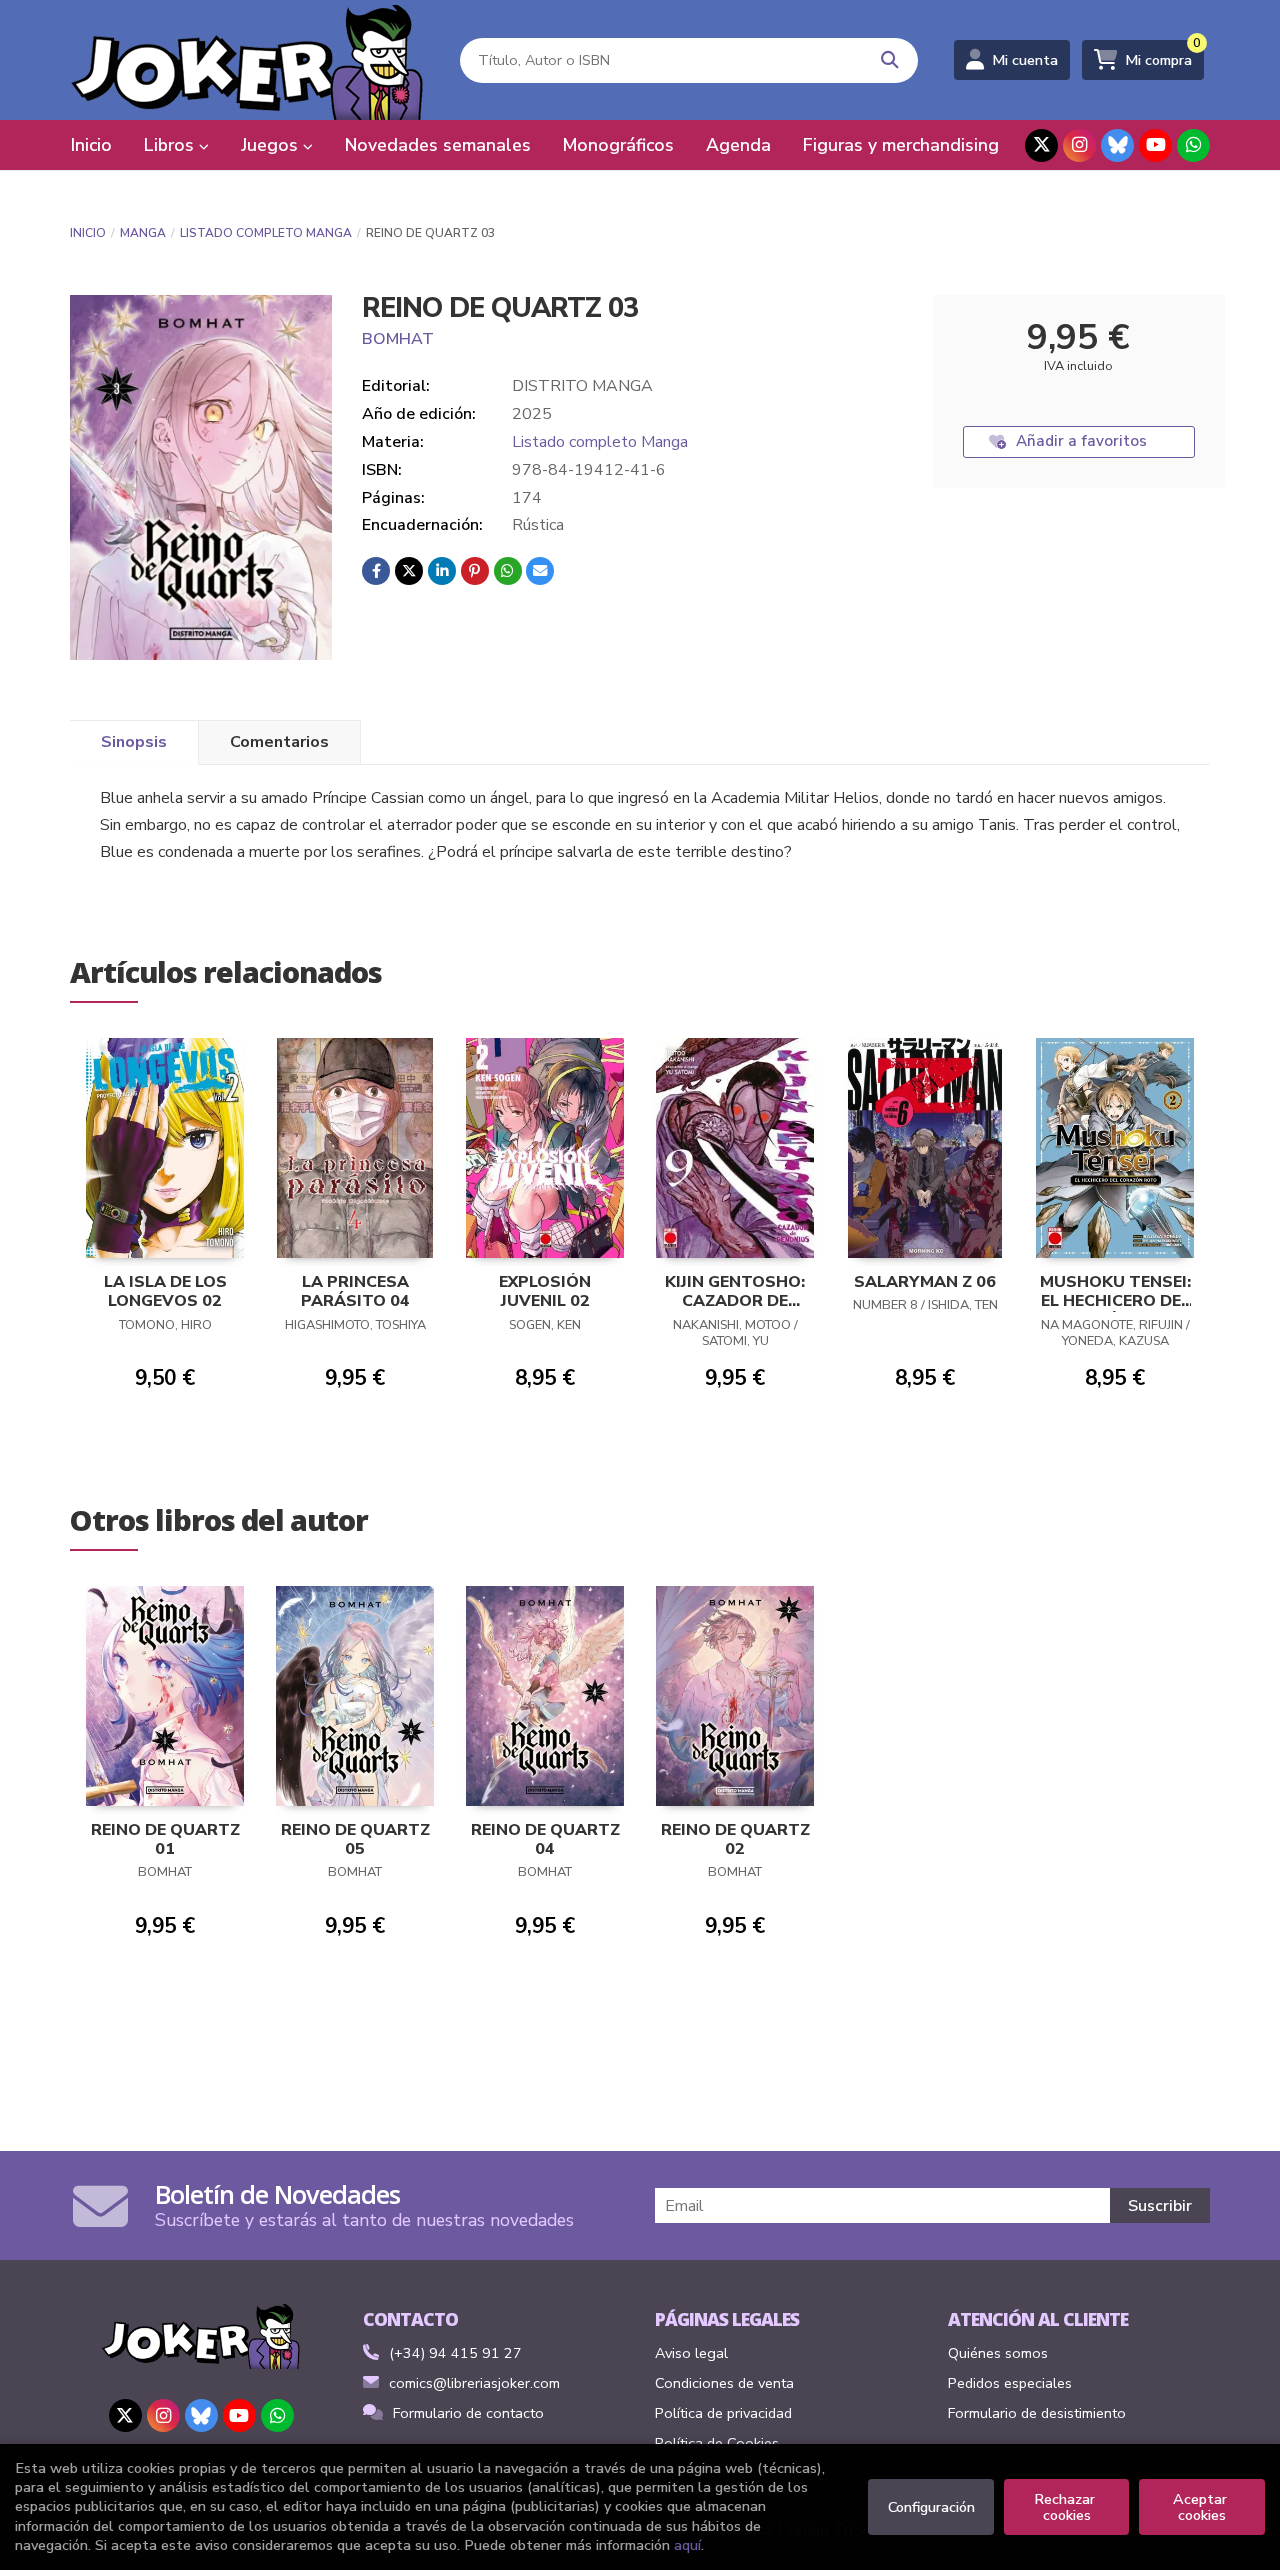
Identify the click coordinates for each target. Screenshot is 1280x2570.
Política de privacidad (723, 2413)
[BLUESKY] (1117, 145)
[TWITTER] (1041, 145)
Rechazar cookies (1066, 2507)
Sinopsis (134, 742)
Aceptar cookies (1202, 2507)
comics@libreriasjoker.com (474, 2383)
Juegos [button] (272, 145)
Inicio (88, 233)
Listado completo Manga (266, 233)
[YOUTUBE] (1155, 145)
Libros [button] (171, 145)
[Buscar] (890, 60)
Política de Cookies (717, 2443)
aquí (687, 2545)
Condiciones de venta (724, 2383)
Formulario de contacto (468, 2413)
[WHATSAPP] (1193, 145)
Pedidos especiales (1010, 2383)
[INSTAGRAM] (1079, 145)
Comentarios (279, 742)
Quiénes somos (998, 2353)
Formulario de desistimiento (1037, 2413)
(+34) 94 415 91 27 (455, 2353)
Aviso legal (691, 2353)
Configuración (931, 2507)
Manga (143, 233)
